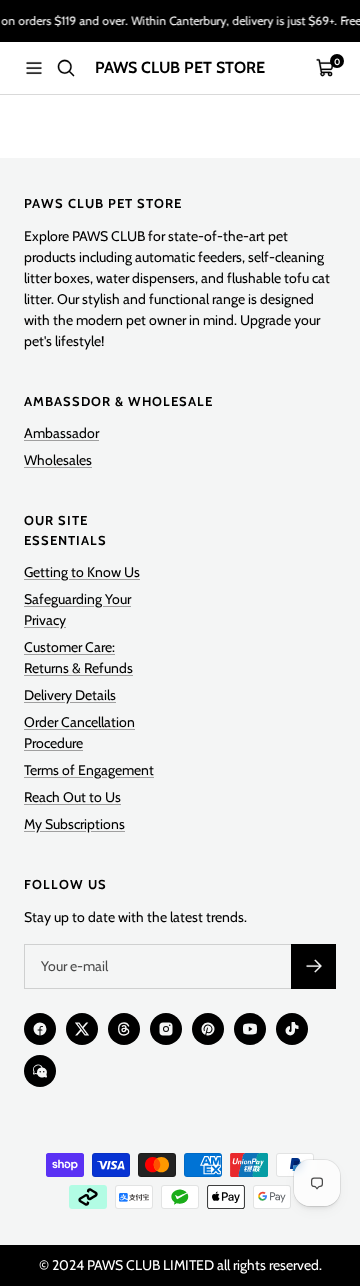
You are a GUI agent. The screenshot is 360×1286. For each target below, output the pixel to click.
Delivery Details (70, 695)
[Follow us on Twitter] (82, 1029)
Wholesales (58, 460)
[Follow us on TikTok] (292, 1029)
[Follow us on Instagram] (166, 1029)
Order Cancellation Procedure (79, 732)
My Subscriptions (74, 824)
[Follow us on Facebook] (40, 1029)
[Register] (313, 966)
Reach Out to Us (72, 797)
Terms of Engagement (89, 770)
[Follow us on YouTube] (250, 1029)
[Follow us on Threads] (124, 1029)
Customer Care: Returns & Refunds (78, 657)
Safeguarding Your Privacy (77, 609)
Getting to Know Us (82, 572)
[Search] (66, 68)
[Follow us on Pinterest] (208, 1029)
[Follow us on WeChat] (40, 1071)
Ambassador (61, 433)
